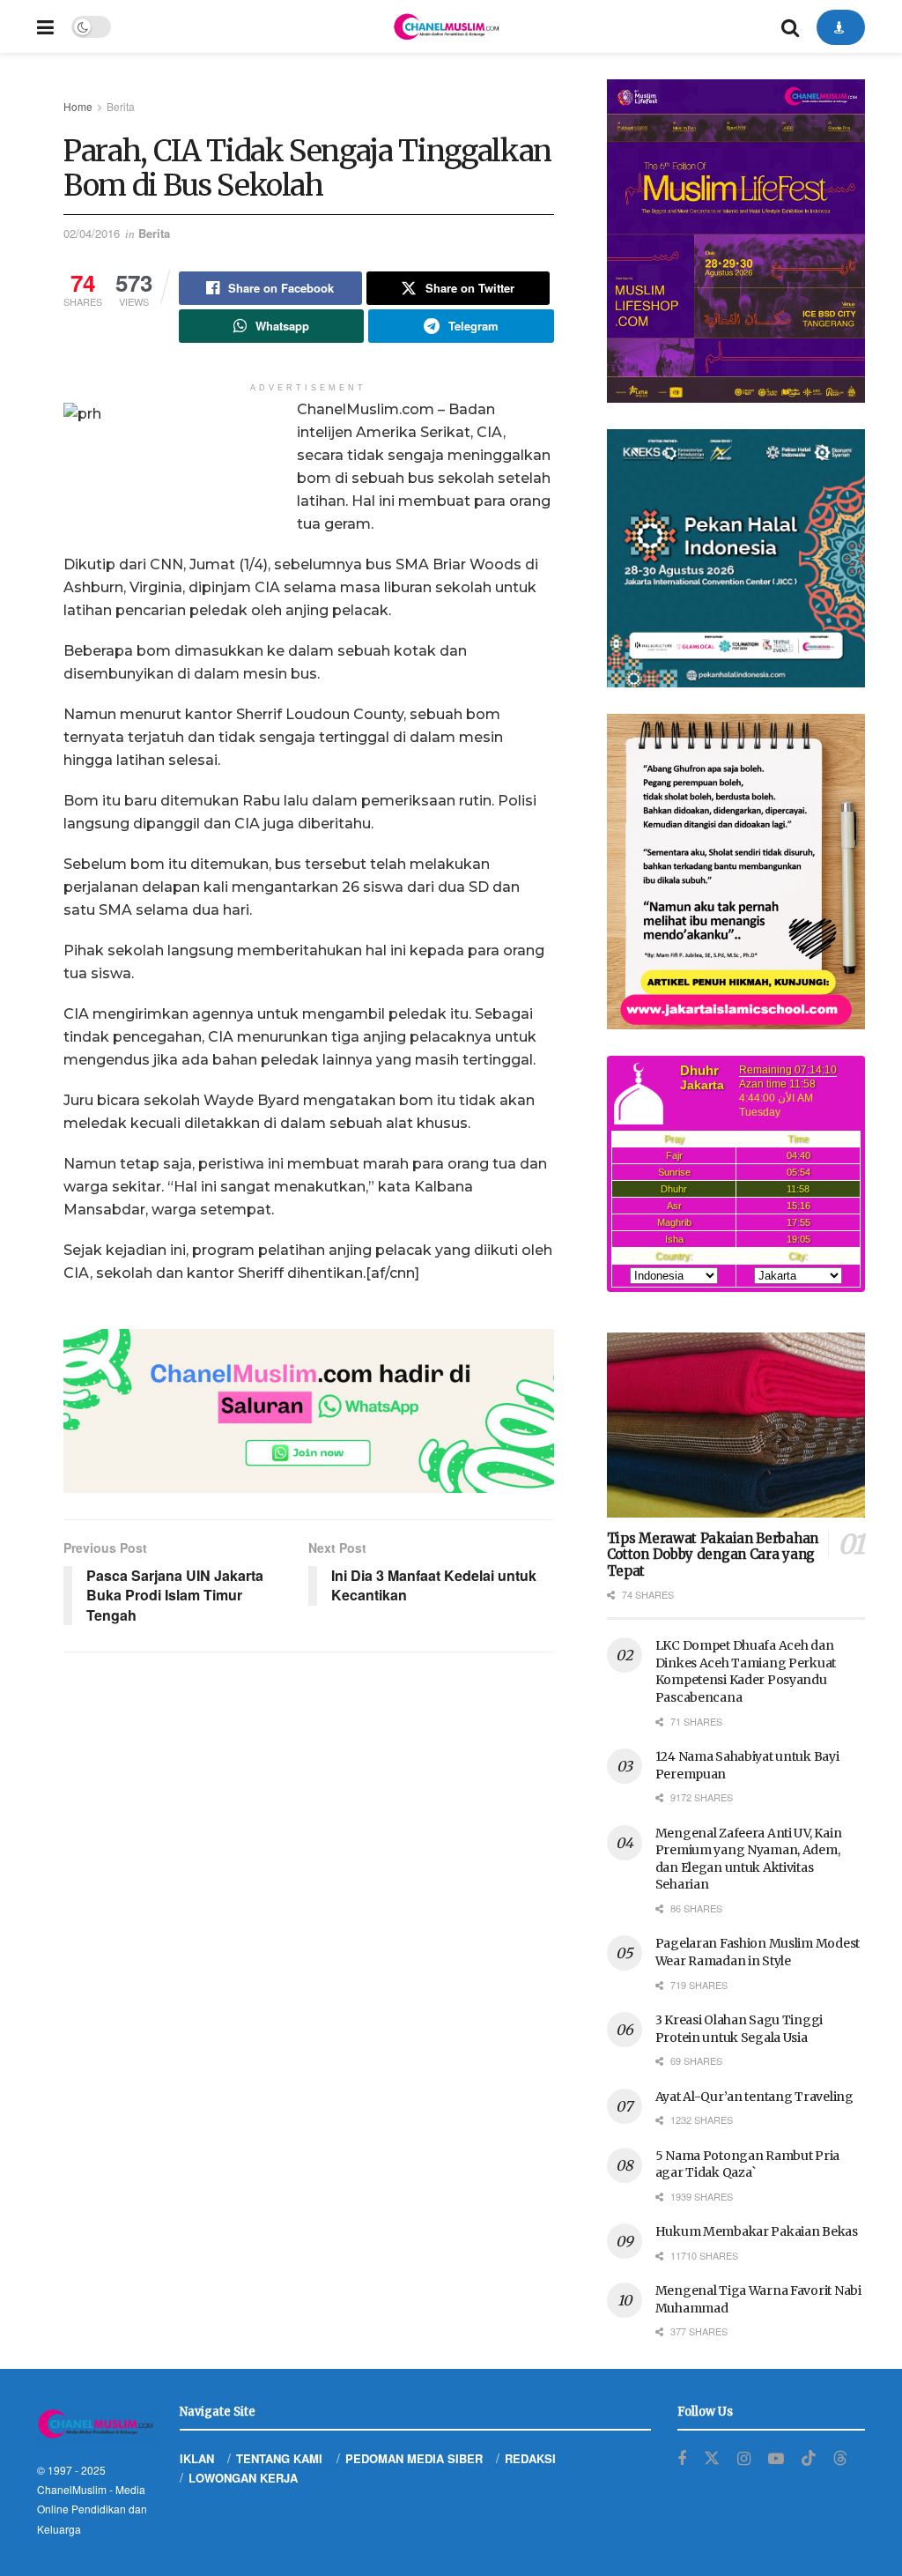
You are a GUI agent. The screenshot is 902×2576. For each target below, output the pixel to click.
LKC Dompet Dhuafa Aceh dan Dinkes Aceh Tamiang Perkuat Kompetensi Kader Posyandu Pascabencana (746, 1671)
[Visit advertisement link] (309, 1411)
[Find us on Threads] (840, 2458)
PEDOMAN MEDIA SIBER (414, 2458)
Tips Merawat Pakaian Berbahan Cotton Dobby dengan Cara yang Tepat (713, 1555)
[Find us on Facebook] (682, 2459)
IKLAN (197, 2458)
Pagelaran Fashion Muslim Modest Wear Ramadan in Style (758, 1952)
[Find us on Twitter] (712, 2458)
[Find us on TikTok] (809, 2458)
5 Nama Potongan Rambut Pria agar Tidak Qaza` (747, 2164)
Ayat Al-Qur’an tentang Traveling (754, 2097)
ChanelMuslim (72, 2489)
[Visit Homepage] (446, 26)
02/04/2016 (92, 233)
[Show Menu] (45, 26)
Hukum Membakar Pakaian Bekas (757, 2231)
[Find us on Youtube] (776, 2459)
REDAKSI (530, 2458)
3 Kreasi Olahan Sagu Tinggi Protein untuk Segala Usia (739, 2029)
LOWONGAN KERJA (243, 2478)
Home (78, 106)
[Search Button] (790, 26)
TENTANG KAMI (279, 2458)
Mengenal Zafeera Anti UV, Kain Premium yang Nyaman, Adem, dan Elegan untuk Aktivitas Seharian (749, 1859)
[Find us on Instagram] (744, 2459)
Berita (121, 106)
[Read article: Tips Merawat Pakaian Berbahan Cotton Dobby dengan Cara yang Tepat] (736, 1425)
